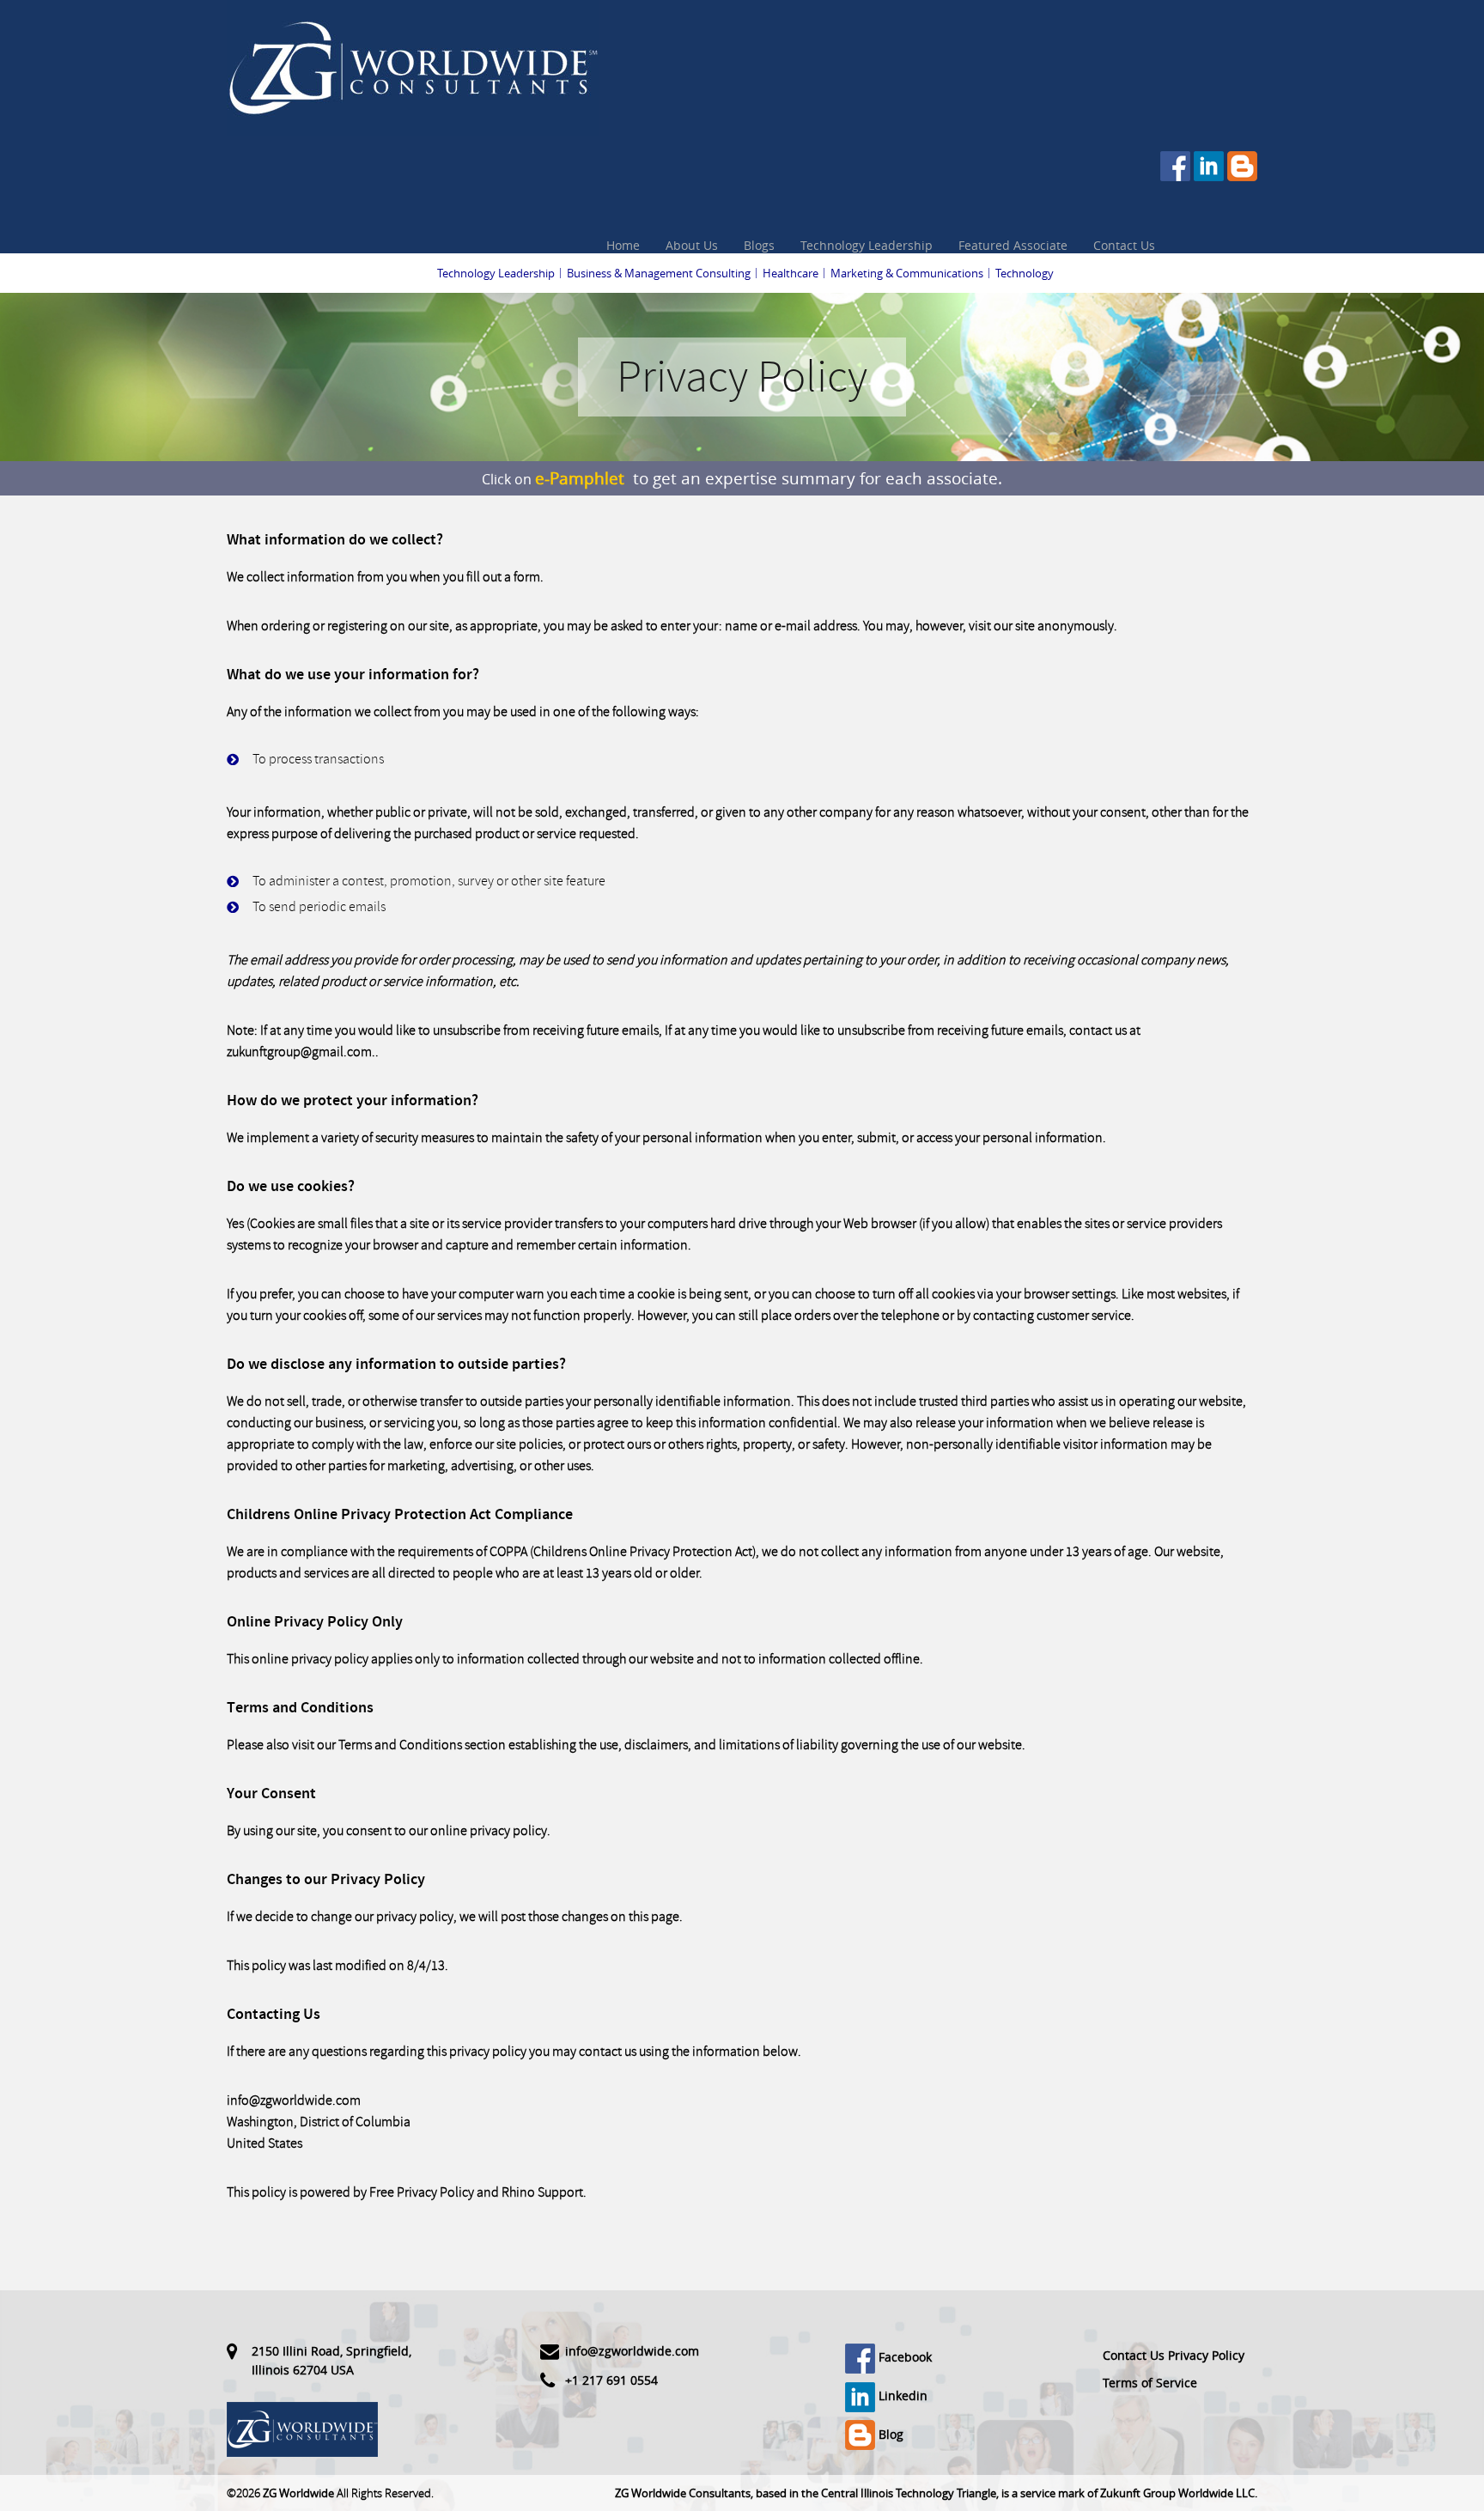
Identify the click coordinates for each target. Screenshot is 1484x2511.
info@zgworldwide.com (294, 2101)
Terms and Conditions (400, 1745)
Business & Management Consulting (659, 273)
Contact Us (1124, 245)
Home (623, 245)
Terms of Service (1150, 2383)
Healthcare (791, 273)
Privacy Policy (1206, 2355)
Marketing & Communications (907, 273)
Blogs (759, 245)
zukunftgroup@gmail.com (299, 1052)
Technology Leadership (867, 245)
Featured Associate (1013, 245)
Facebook (903, 2357)
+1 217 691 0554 (611, 2380)
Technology (1025, 273)
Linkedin (901, 2395)
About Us (692, 245)
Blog (889, 2434)
